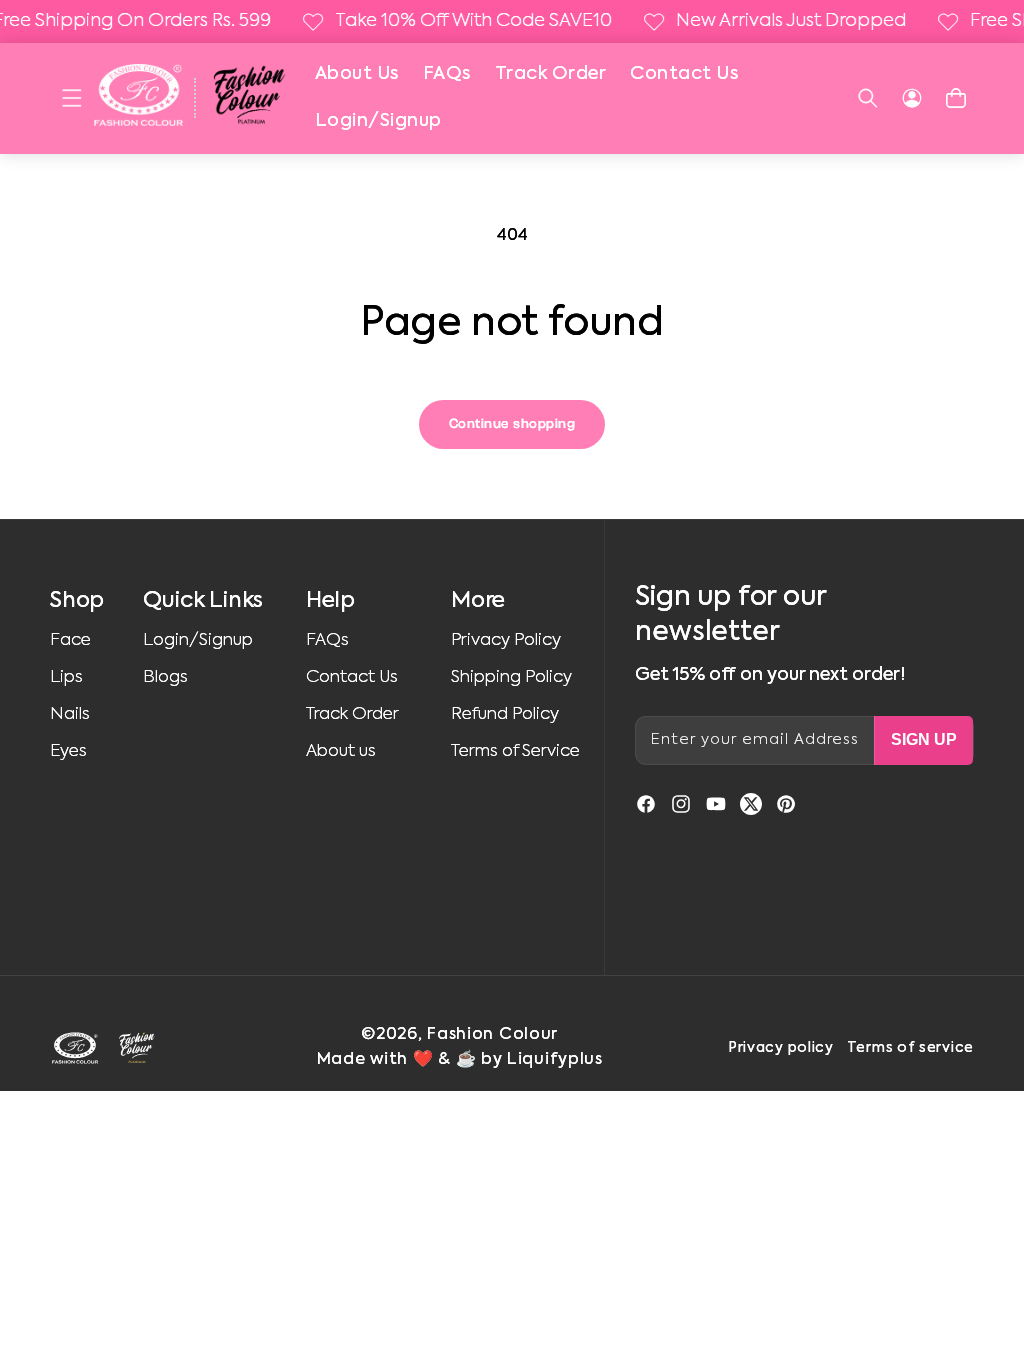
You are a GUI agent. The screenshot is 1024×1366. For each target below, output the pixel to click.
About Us (357, 74)
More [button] (478, 601)
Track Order (551, 74)
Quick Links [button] (203, 601)
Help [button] (330, 601)
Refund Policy (505, 714)
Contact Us (684, 74)
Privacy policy (781, 1048)
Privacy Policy (506, 640)
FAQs (447, 74)
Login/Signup (378, 121)
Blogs (165, 677)
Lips (66, 677)
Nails (70, 714)
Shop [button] (77, 601)
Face (70, 640)
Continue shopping (512, 424)
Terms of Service (515, 751)
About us (341, 751)
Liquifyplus (555, 1060)
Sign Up (924, 739)
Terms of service (910, 1048)
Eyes (68, 751)
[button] (72, 98)
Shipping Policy (511, 677)
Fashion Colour (492, 1035)
